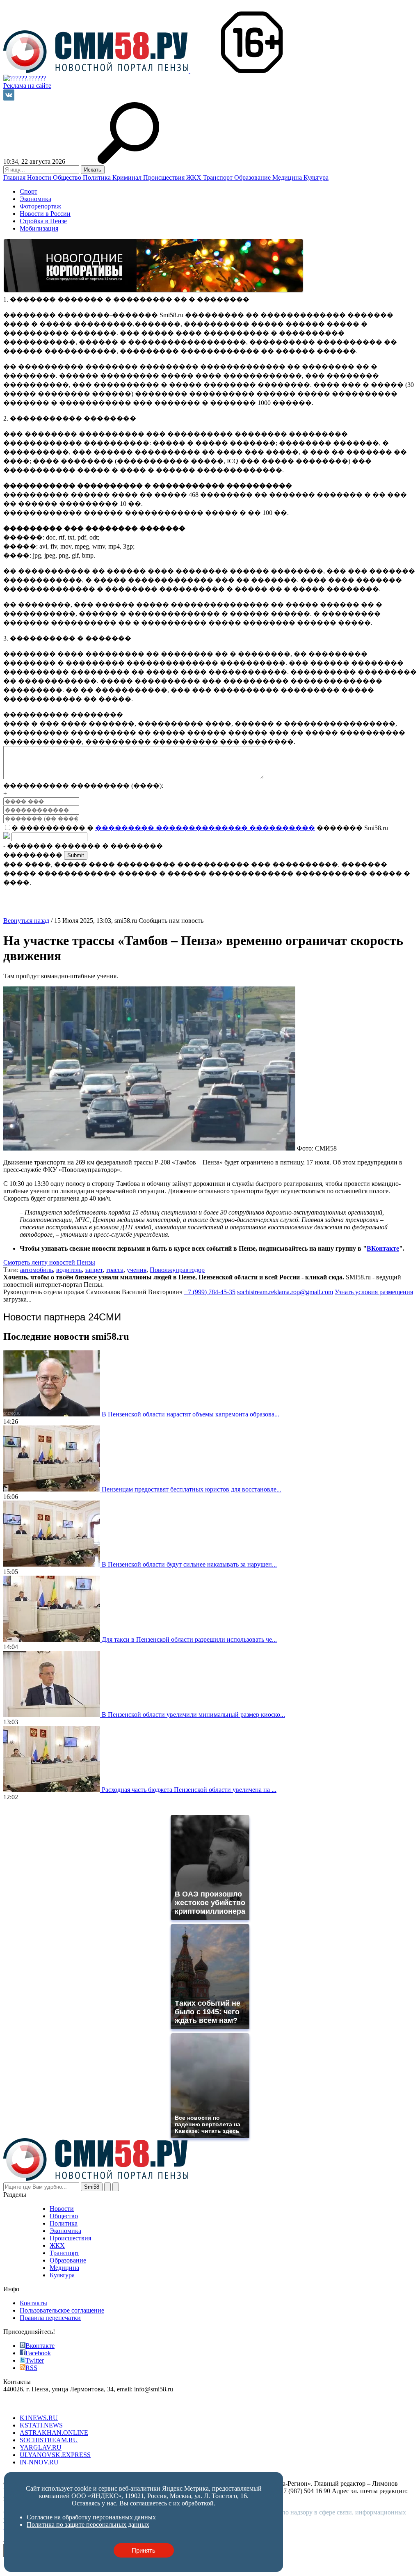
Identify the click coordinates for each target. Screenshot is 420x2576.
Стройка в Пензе (43, 221)
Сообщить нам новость (171, 921)
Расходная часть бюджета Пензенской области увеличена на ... (189, 1790)
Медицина (288, 177)
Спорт (29, 191)
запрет (94, 1270)
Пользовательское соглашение (62, 2310)
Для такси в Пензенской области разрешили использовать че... (189, 1639)
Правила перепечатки (50, 2318)
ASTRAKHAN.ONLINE (54, 2433)
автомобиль (37, 1270)
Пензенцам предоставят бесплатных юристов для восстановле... (192, 1489)
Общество (68, 177)
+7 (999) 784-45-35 (210, 1292)
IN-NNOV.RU (39, 2462)
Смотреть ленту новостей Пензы (49, 1262)
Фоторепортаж (40, 206)
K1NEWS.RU (39, 2418)
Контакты (33, 2303)
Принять (144, 2550)
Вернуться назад (26, 921)
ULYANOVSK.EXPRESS (55, 2455)
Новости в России (45, 214)
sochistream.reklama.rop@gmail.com (285, 1292)
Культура (316, 177)
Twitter (35, 2360)
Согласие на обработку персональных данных (91, 2517)
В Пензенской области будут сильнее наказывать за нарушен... (189, 1564)
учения (137, 1270)
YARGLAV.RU (41, 2447)
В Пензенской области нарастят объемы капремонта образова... (191, 1414)
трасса (115, 1270)
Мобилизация (39, 228)
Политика (98, 177)
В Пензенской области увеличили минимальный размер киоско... (193, 1715)
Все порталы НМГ (29, 2404)
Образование (253, 177)
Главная (15, 177)
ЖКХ (195, 177)
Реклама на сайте (27, 86)
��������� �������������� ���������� (205, 828)
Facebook (38, 2353)
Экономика (35, 199)
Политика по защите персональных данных (88, 2525)
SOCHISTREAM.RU (49, 2440)
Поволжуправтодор (177, 1270)
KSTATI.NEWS (41, 2425)
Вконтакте (40, 2346)
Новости (40, 177)
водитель (69, 1270)
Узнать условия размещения (374, 1292)
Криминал (128, 177)
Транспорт (219, 177)
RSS (31, 2368)
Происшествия (165, 177)
